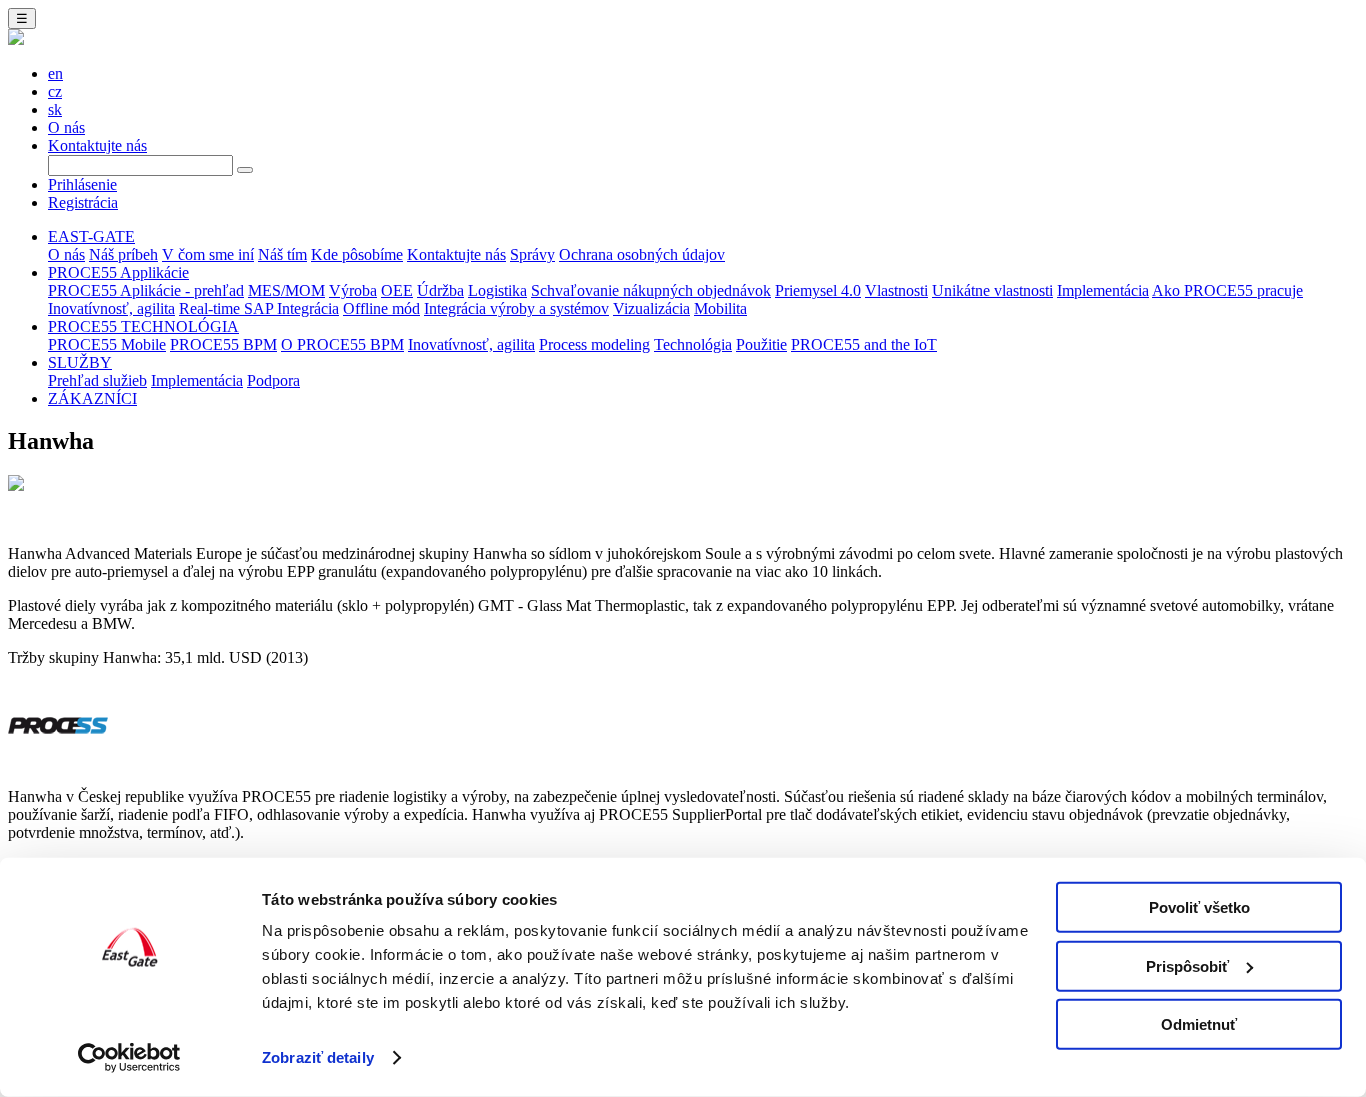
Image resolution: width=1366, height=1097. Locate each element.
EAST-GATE (91, 236)
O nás (66, 127)
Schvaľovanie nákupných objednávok (651, 290)
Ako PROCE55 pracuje (1227, 290)
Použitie (761, 344)
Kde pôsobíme (357, 254)
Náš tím (282, 254)
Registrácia (83, 202)
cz (55, 91)
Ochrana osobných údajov (642, 254)
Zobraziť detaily (318, 1057)
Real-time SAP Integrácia (259, 308)
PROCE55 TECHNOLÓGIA (143, 326)
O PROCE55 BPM (342, 344)
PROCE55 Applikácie (118, 272)
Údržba (440, 290)
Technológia (693, 344)
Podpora (273, 380)
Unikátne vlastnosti (992, 290)
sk (55, 109)
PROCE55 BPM (223, 344)
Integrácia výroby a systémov (516, 308)
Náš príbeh (123, 254)
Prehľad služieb (97, 380)
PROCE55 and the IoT (864, 344)
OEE (397, 290)
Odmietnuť (1199, 1024)
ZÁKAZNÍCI (92, 398)
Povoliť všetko (1199, 907)
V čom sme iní (208, 254)
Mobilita (720, 308)
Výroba (353, 290)
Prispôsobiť (1187, 965)
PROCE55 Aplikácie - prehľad (146, 290)
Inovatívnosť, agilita (111, 308)
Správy (532, 254)
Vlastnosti (896, 290)
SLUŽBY (80, 362)
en (55, 73)
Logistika (497, 290)
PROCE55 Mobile (107, 344)
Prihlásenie (82, 184)
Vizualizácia (651, 308)
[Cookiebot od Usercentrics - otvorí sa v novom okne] (129, 1058)
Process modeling (594, 344)
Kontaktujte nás (97, 145)
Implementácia (1103, 290)
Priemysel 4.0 (818, 290)
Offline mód (381, 308)
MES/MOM (286, 290)
